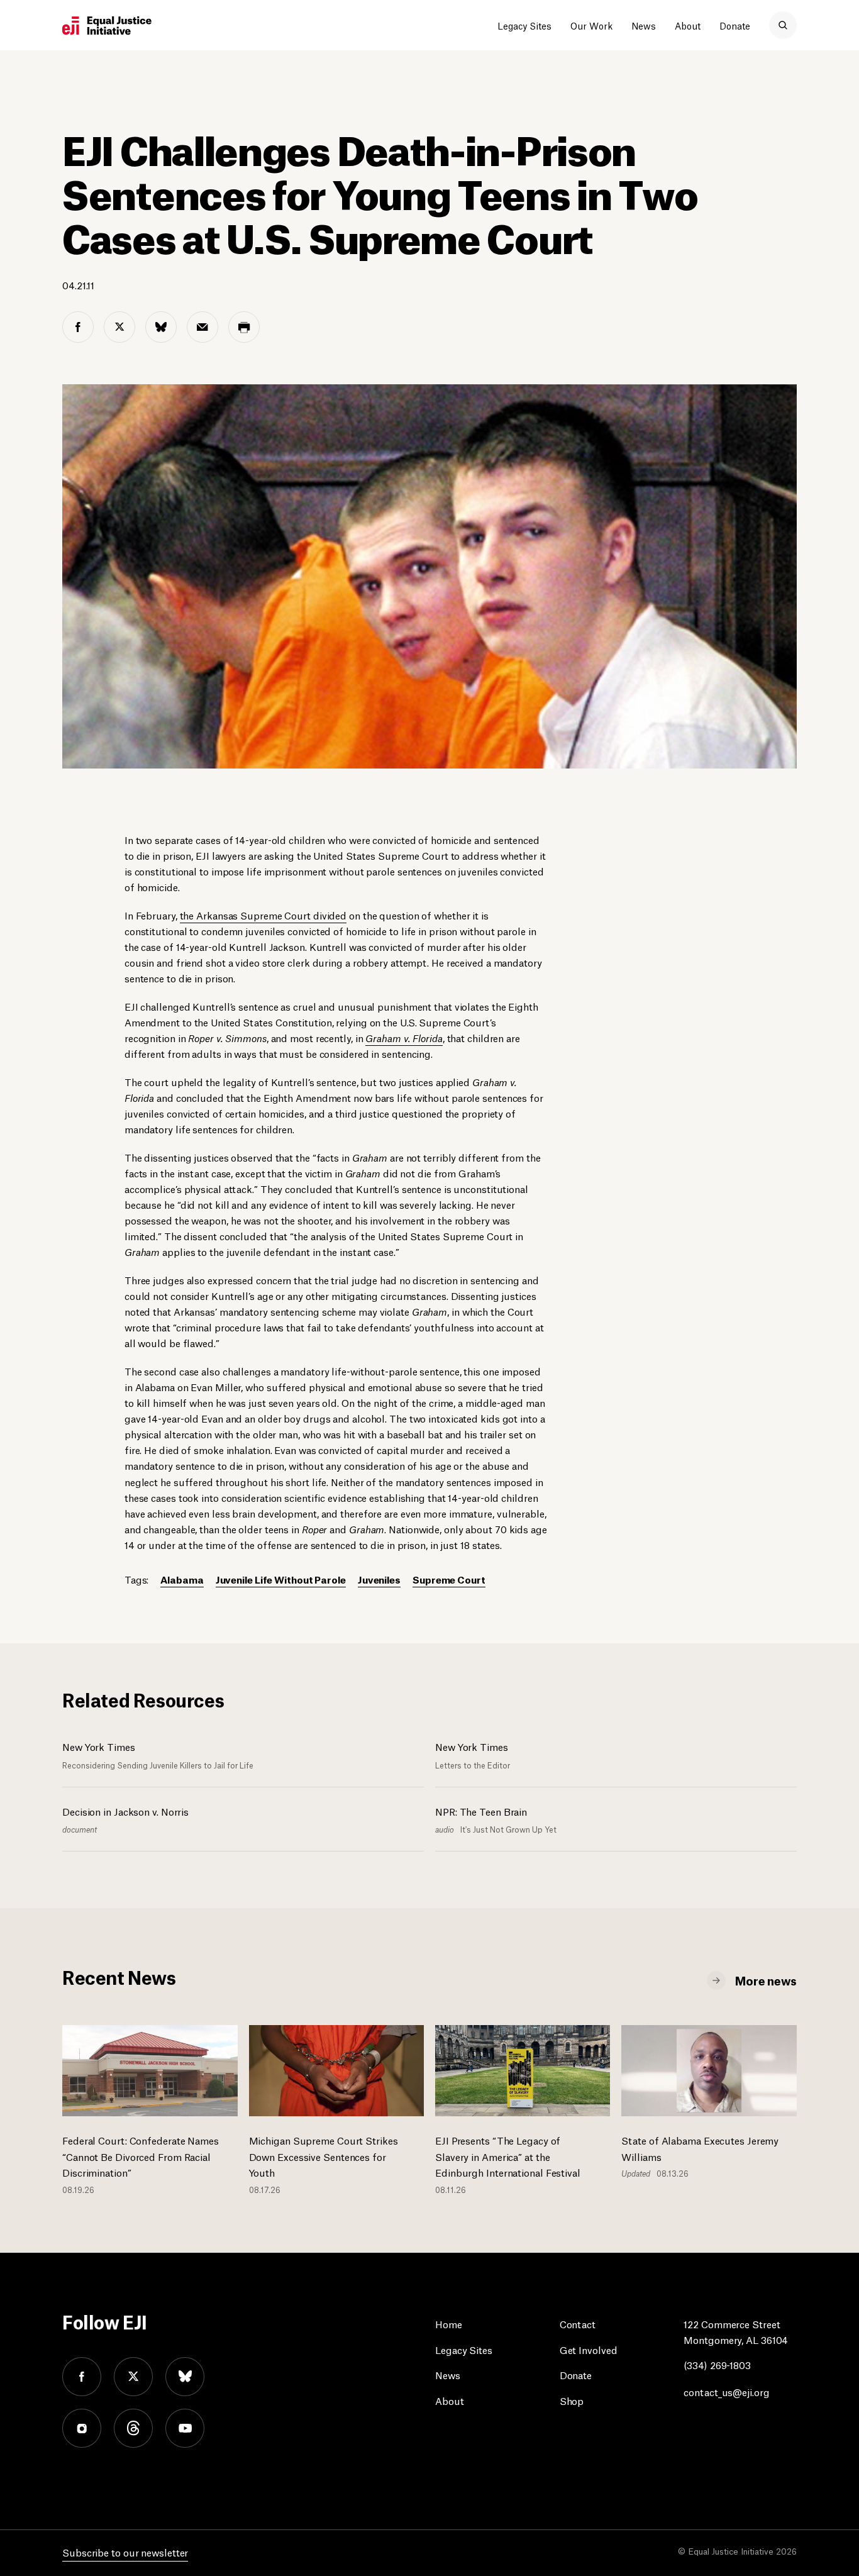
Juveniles (379, 1579)
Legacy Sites (524, 25)
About (688, 25)
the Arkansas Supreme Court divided (263, 915)
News (644, 25)
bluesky (185, 2377)
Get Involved (589, 2349)
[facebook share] (78, 327)
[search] (783, 25)
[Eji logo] (107, 26)
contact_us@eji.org (726, 2391)
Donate (735, 25)
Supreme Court (449, 1579)
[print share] (244, 327)
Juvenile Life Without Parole (281, 1579)
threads (133, 2428)
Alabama (182, 1579)
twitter (133, 2377)
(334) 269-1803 (717, 2364)
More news (766, 1980)
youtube (185, 2428)
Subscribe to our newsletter (125, 2552)
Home (449, 2323)
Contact (578, 2323)
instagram (82, 2428)
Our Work (591, 25)
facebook (82, 2377)
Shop (572, 2400)
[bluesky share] (161, 327)
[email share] (202, 327)
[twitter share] (119, 327)
